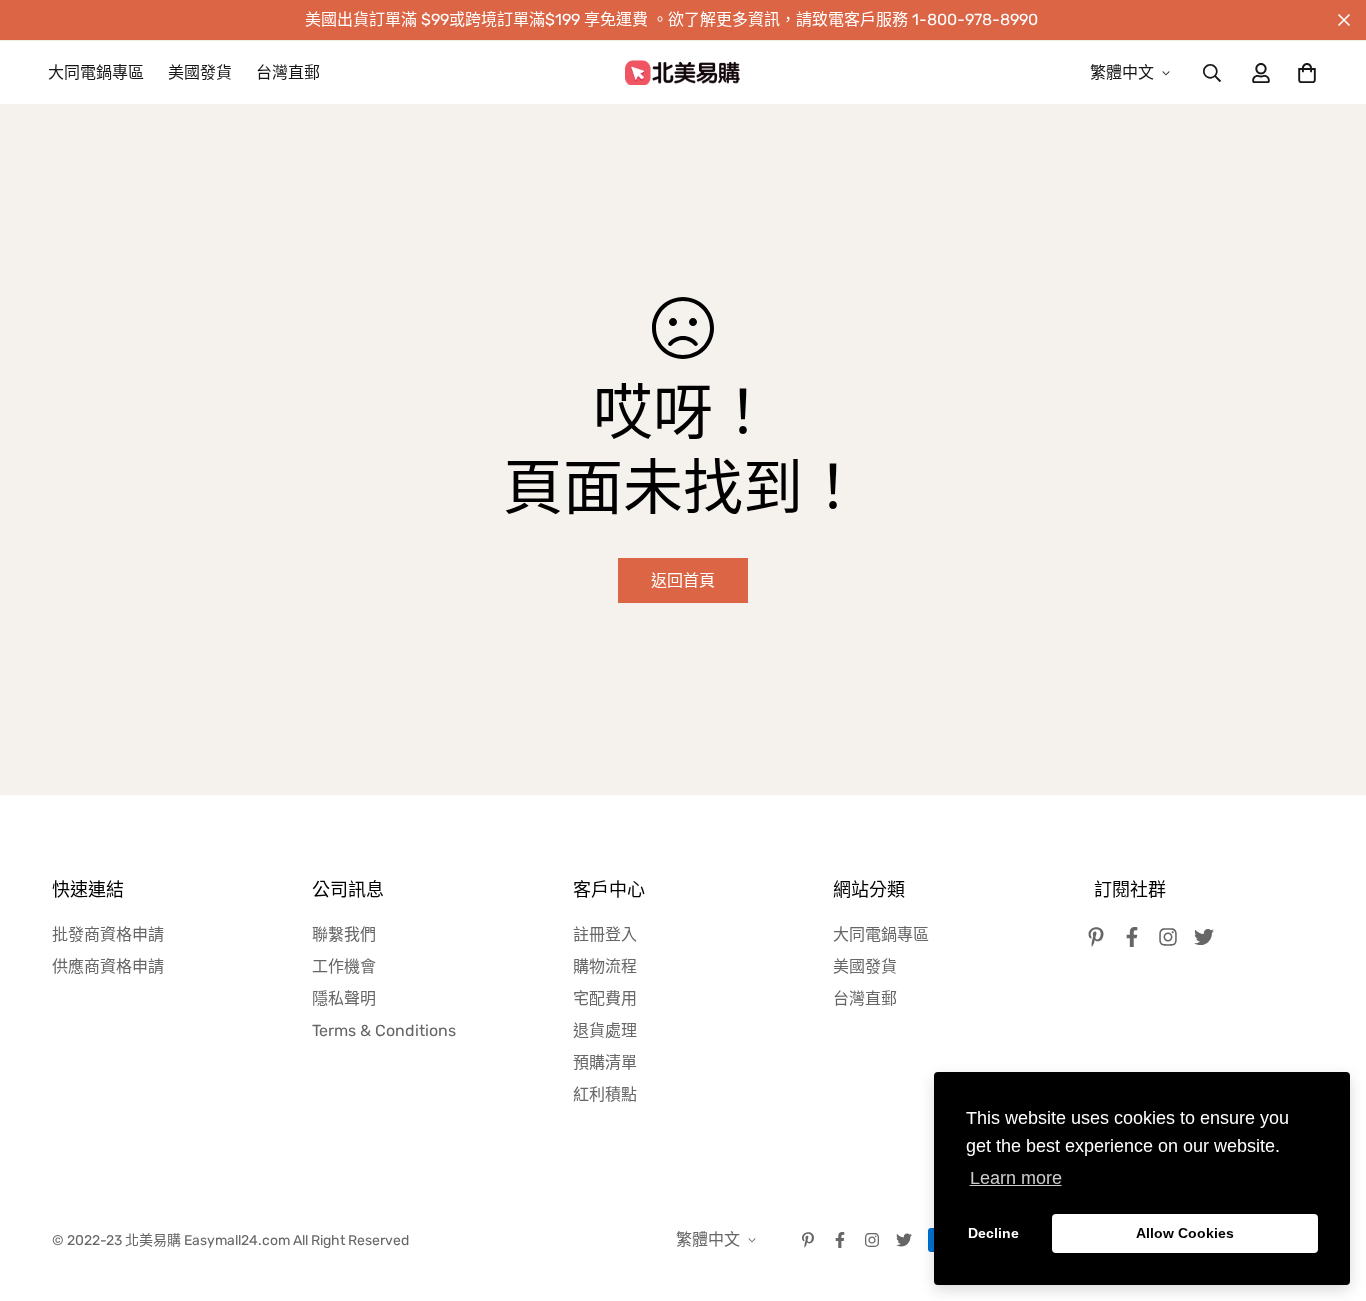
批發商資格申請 (108, 934)
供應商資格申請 (108, 966)
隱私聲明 (344, 998)
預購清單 (605, 1062)
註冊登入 (605, 934)
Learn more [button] (1016, 1178)
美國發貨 (200, 72)
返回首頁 (683, 580)
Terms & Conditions (384, 1030)
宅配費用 (605, 998)
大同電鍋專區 (96, 72)
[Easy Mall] (682, 73)
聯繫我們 (344, 934)
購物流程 (605, 966)
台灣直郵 (288, 72)
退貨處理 (605, 1030)
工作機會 (344, 966)
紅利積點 (605, 1094)
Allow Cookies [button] (1185, 1233)
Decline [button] (993, 1233)
